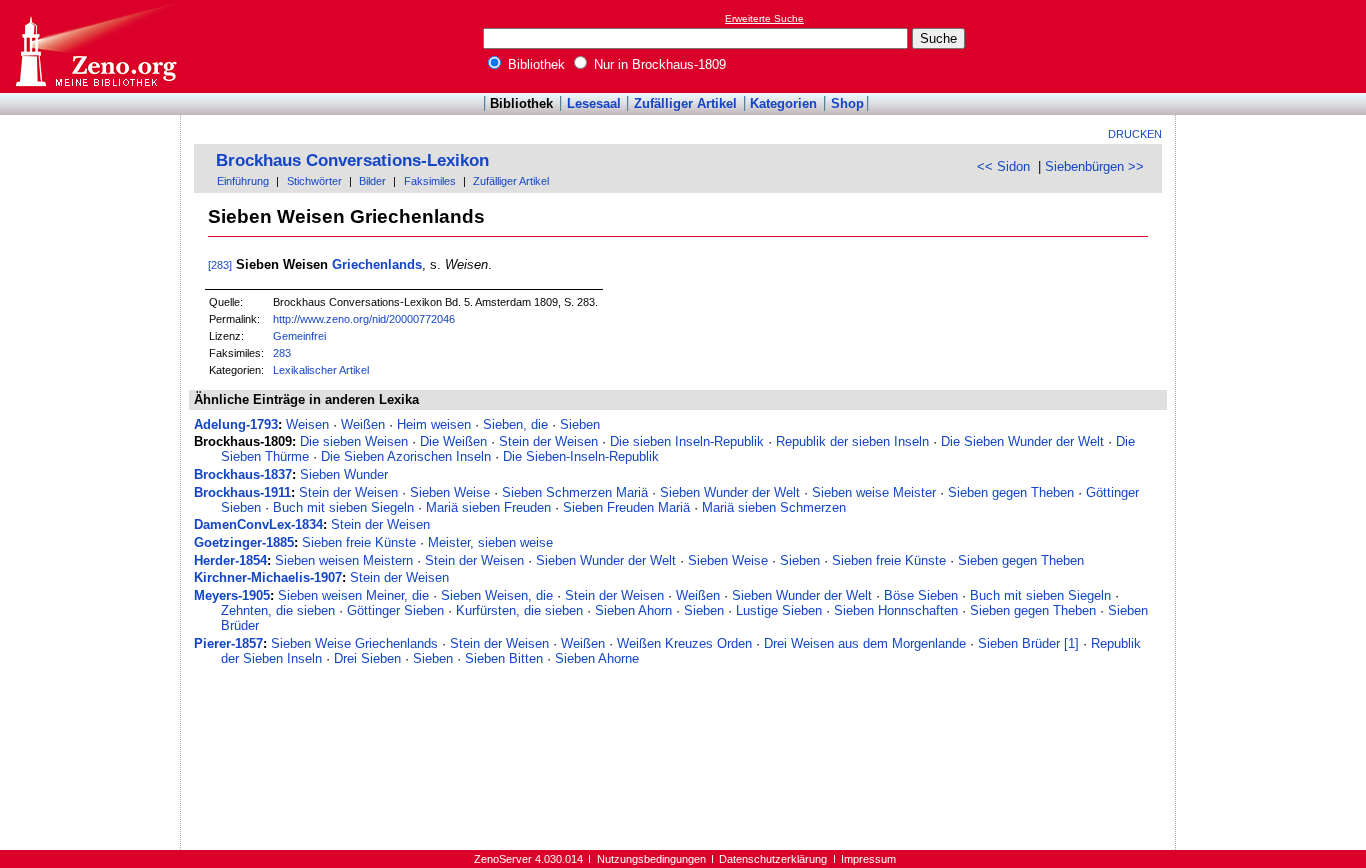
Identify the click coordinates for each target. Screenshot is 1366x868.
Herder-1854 (230, 560)
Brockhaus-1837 (243, 474)
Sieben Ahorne (597, 658)
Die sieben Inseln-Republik (687, 441)
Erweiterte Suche (764, 18)
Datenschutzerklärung (773, 859)
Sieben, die (515, 424)
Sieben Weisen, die (497, 595)
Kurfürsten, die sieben (519, 610)
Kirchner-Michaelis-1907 (268, 577)
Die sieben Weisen (354, 441)
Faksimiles (430, 181)
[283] (220, 265)
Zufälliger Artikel (685, 103)
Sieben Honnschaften (896, 610)
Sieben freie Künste (359, 542)
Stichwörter (314, 181)
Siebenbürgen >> (1094, 166)
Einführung (243, 181)
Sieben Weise (450, 492)
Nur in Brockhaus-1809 (658, 64)
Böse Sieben (921, 595)
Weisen (307, 424)
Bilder (372, 181)
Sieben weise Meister (874, 492)
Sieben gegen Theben (1011, 492)
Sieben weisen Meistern (344, 560)
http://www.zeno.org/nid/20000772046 (364, 319)
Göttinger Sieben (395, 610)
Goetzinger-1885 (244, 542)
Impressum (868, 859)
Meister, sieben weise (490, 542)
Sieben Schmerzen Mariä (575, 492)
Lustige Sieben (779, 610)
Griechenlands (377, 264)
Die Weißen (453, 441)
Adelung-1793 (236, 424)
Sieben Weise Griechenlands (354, 643)
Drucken (1135, 134)
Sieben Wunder (344, 474)
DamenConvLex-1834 (258, 524)
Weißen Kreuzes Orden (684, 643)
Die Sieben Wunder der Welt (1022, 441)
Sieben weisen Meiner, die (353, 595)
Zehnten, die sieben (278, 610)
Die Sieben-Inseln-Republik (581, 456)
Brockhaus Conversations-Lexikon (352, 160)
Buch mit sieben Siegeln (343, 507)
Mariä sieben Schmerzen (774, 507)
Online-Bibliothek (95, 46)
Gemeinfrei (299, 336)
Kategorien (783, 103)
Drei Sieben (367, 658)
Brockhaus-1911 (242, 492)
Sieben (580, 424)
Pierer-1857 (228, 643)
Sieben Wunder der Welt (730, 492)
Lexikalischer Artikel (321, 370)
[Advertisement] (1274, 46)
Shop (847, 103)
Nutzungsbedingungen (651, 859)
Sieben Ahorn (633, 610)
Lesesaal (594, 103)
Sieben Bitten (504, 658)
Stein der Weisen (548, 441)
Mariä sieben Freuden (488, 507)
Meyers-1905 (232, 595)
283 (282, 353)
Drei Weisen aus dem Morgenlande (865, 643)
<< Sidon (1003, 166)
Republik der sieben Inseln (852, 441)
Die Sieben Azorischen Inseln (406, 456)
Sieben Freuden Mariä (626, 507)
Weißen (363, 424)
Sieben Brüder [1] (1028, 643)
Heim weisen (434, 424)
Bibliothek (534, 64)
